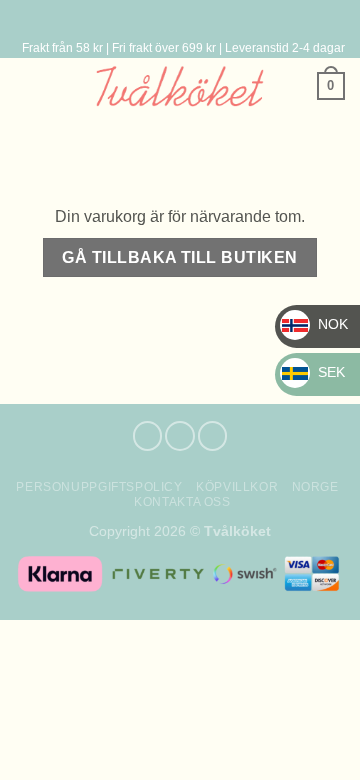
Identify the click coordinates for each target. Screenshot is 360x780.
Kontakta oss (182, 502)
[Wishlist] (25, 86)
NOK (319, 324)
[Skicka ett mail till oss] (213, 436)
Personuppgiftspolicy (99, 487)
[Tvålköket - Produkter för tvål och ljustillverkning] (180, 86)
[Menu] (176, 19)
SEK (317, 372)
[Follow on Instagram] (180, 436)
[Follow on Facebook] (148, 436)
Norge (315, 487)
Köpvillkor (237, 487)
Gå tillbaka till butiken (179, 257)
